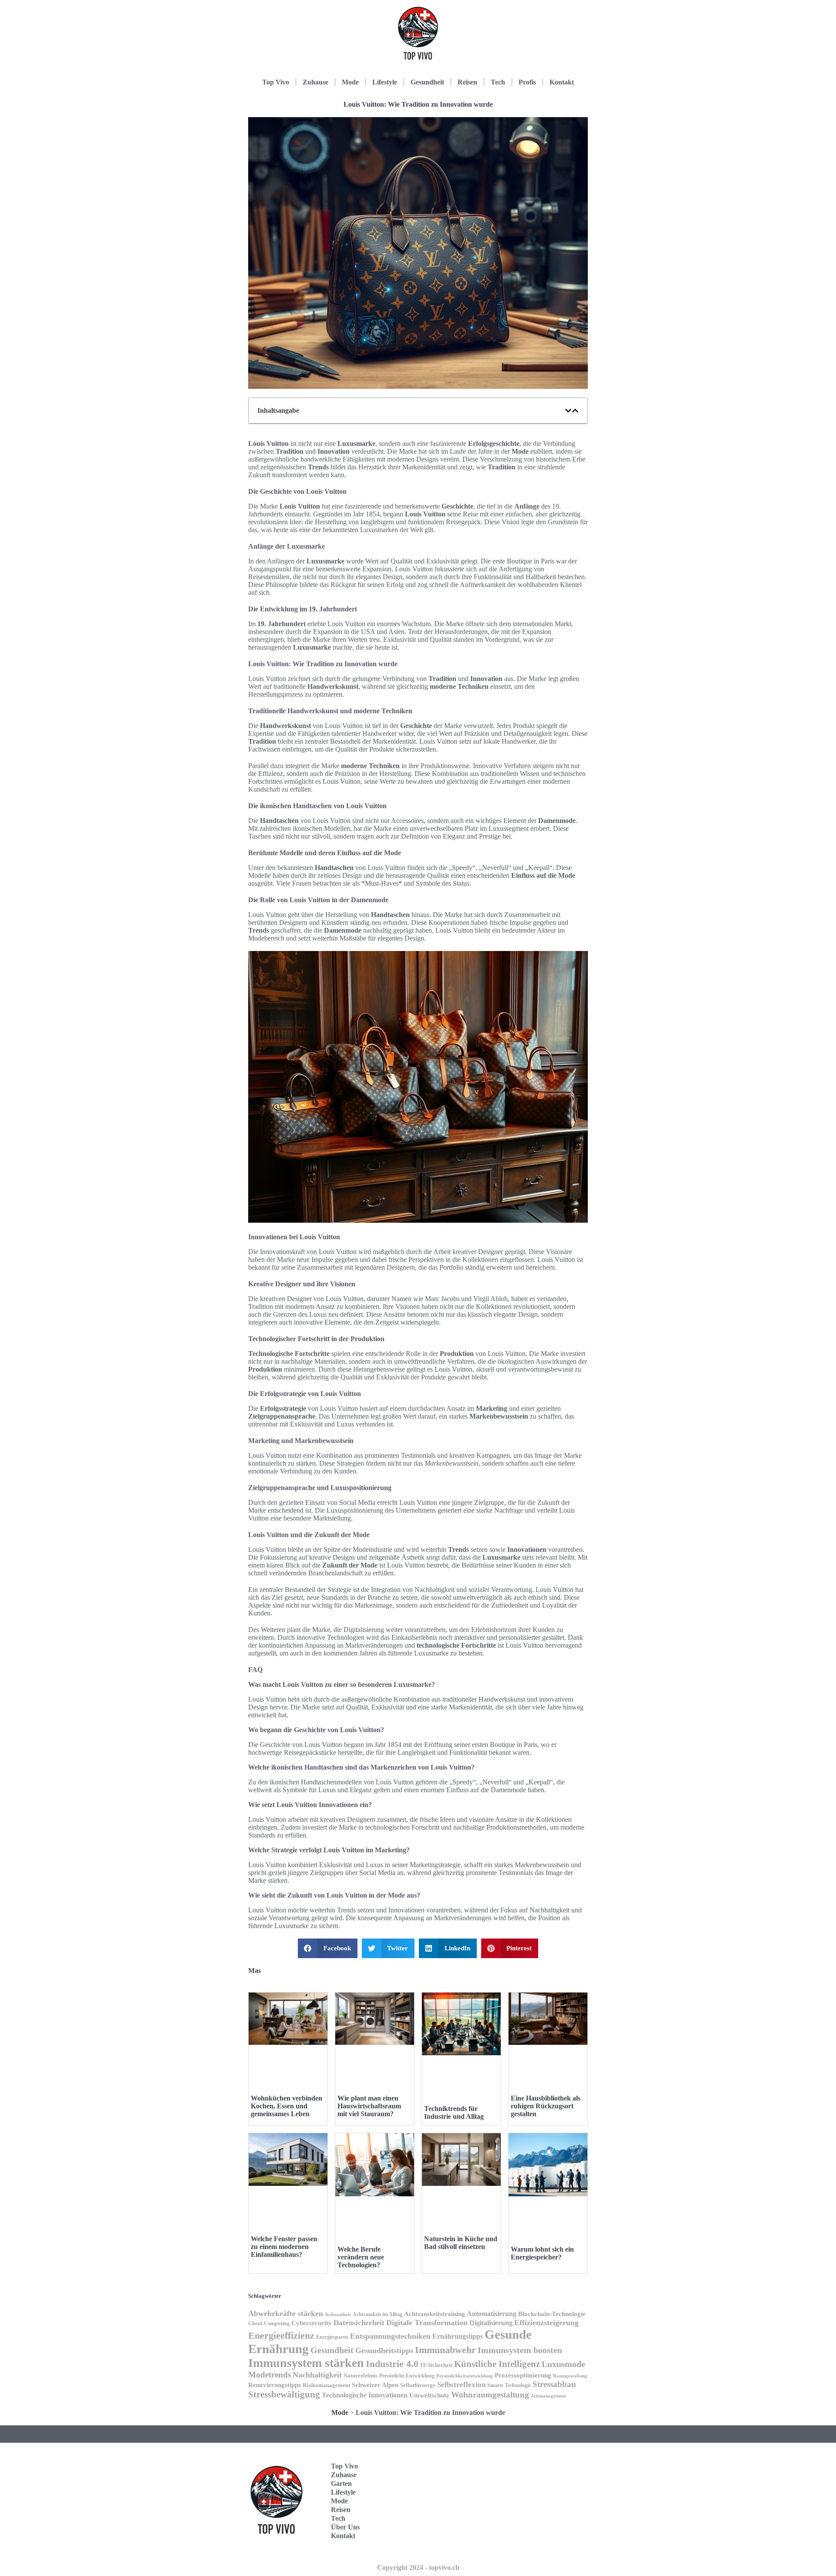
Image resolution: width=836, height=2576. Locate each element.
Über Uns (345, 2527)
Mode (350, 82)
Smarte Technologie (509, 2385)
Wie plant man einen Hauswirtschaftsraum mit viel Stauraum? (369, 2106)
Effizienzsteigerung (546, 2323)
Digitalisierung (491, 2323)
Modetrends (270, 2375)
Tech (498, 82)
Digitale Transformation (427, 2323)
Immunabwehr (445, 2350)
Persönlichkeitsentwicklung (465, 2376)
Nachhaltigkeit (317, 2375)
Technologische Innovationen (365, 2395)
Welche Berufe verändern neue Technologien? (361, 2257)
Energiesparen (332, 2337)
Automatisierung (492, 2314)
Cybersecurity (312, 2323)
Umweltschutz (429, 2395)
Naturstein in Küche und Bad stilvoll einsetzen (461, 2243)
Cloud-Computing (269, 2324)
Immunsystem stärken (306, 2363)
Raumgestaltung (570, 2376)
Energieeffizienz (281, 2335)
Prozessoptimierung (523, 2375)
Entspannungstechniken (390, 2336)
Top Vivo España (546, 2487)
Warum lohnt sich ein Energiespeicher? (542, 2253)
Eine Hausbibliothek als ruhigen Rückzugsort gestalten (546, 2106)
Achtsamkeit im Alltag (378, 2315)
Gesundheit (427, 82)
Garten (341, 2483)
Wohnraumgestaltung (490, 2395)
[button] (568, 411)
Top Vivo (276, 82)
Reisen (467, 82)
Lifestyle (385, 82)
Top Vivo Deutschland (551, 2460)
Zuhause (315, 82)
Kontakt (562, 82)
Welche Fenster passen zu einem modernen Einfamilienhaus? (284, 2247)
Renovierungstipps (275, 2385)
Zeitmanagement (548, 2396)
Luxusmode (563, 2364)
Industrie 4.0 (392, 2364)
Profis (527, 82)
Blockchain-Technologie (552, 2314)
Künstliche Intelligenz (497, 2364)
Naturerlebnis (361, 2375)
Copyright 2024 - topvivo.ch (418, 2568)
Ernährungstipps (458, 2336)
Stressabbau (554, 2384)
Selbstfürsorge (418, 2385)
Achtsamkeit (338, 2315)
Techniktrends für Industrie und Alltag (454, 2112)
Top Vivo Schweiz (546, 2541)
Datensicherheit (359, 2323)
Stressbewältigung (284, 2394)
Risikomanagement (326, 2385)
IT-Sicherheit (436, 2365)
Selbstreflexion (461, 2385)
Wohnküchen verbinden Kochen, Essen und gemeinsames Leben (287, 2106)
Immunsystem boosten (520, 2350)
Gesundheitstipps (384, 2350)
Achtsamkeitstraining (435, 2314)
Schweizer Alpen (375, 2385)
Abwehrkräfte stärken (286, 2313)
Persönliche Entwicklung (407, 2376)
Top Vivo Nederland (548, 2514)
